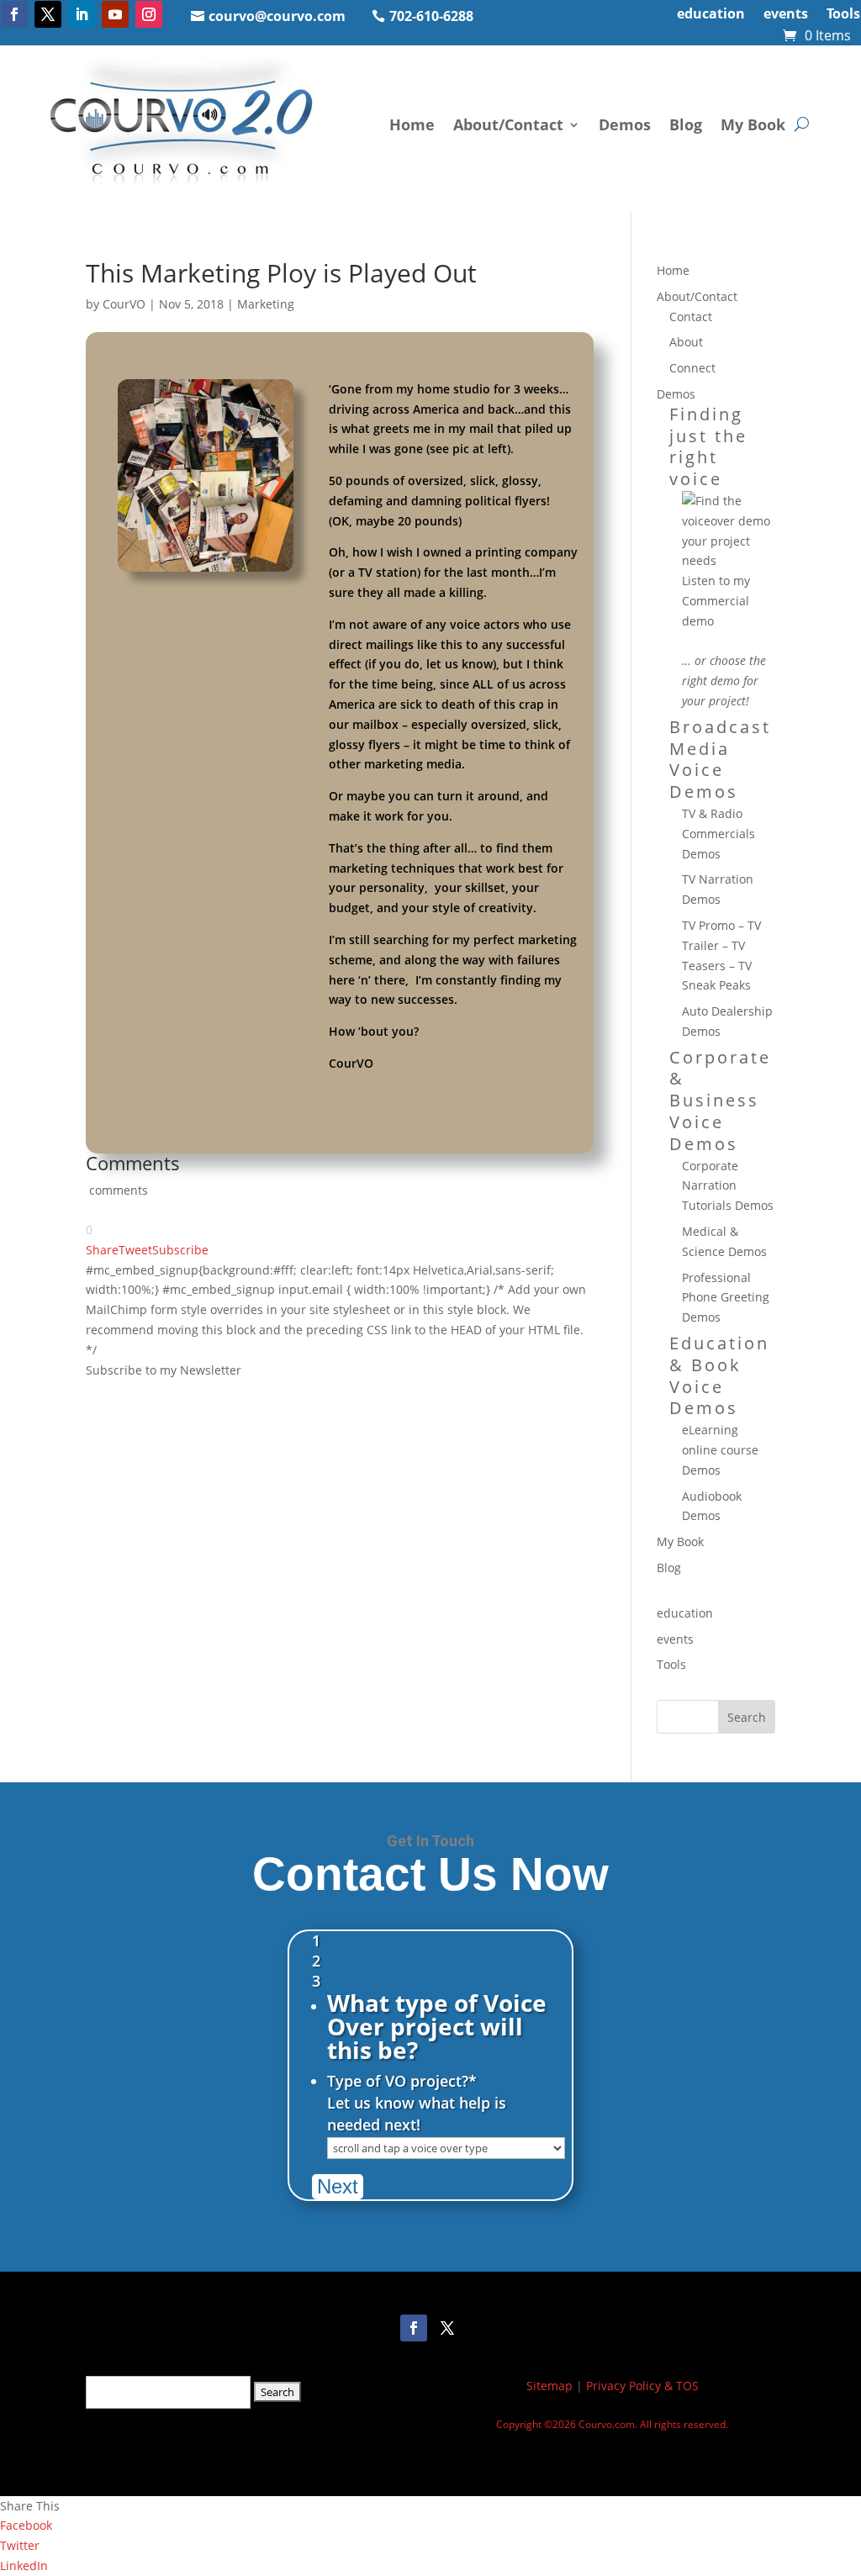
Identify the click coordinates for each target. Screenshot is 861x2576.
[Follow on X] (48, 14)
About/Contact (508, 124)
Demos (625, 124)
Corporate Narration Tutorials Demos (728, 1186)
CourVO (124, 304)
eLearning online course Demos (720, 1450)
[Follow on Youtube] (115, 14)
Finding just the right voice (708, 446)
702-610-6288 (431, 16)
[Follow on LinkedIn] (82, 14)
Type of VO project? (402, 2081)
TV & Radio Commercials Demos (718, 834)
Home (412, 124)
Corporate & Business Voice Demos (720, 1101)
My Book (753, 124)
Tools (843, 15)
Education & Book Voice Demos (719, 1375)
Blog (686, 124)
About (686, 342)
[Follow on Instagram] (149, 14)
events (786, 15)
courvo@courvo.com (277, 16)
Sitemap (549, 2386)
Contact (691, 317)
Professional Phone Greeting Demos (726, 1298)
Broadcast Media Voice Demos (720, 759)
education (711, 15)
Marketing (266, 304)
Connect (692, 368)
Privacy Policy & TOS (642, 2386)
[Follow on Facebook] (14, 14)
